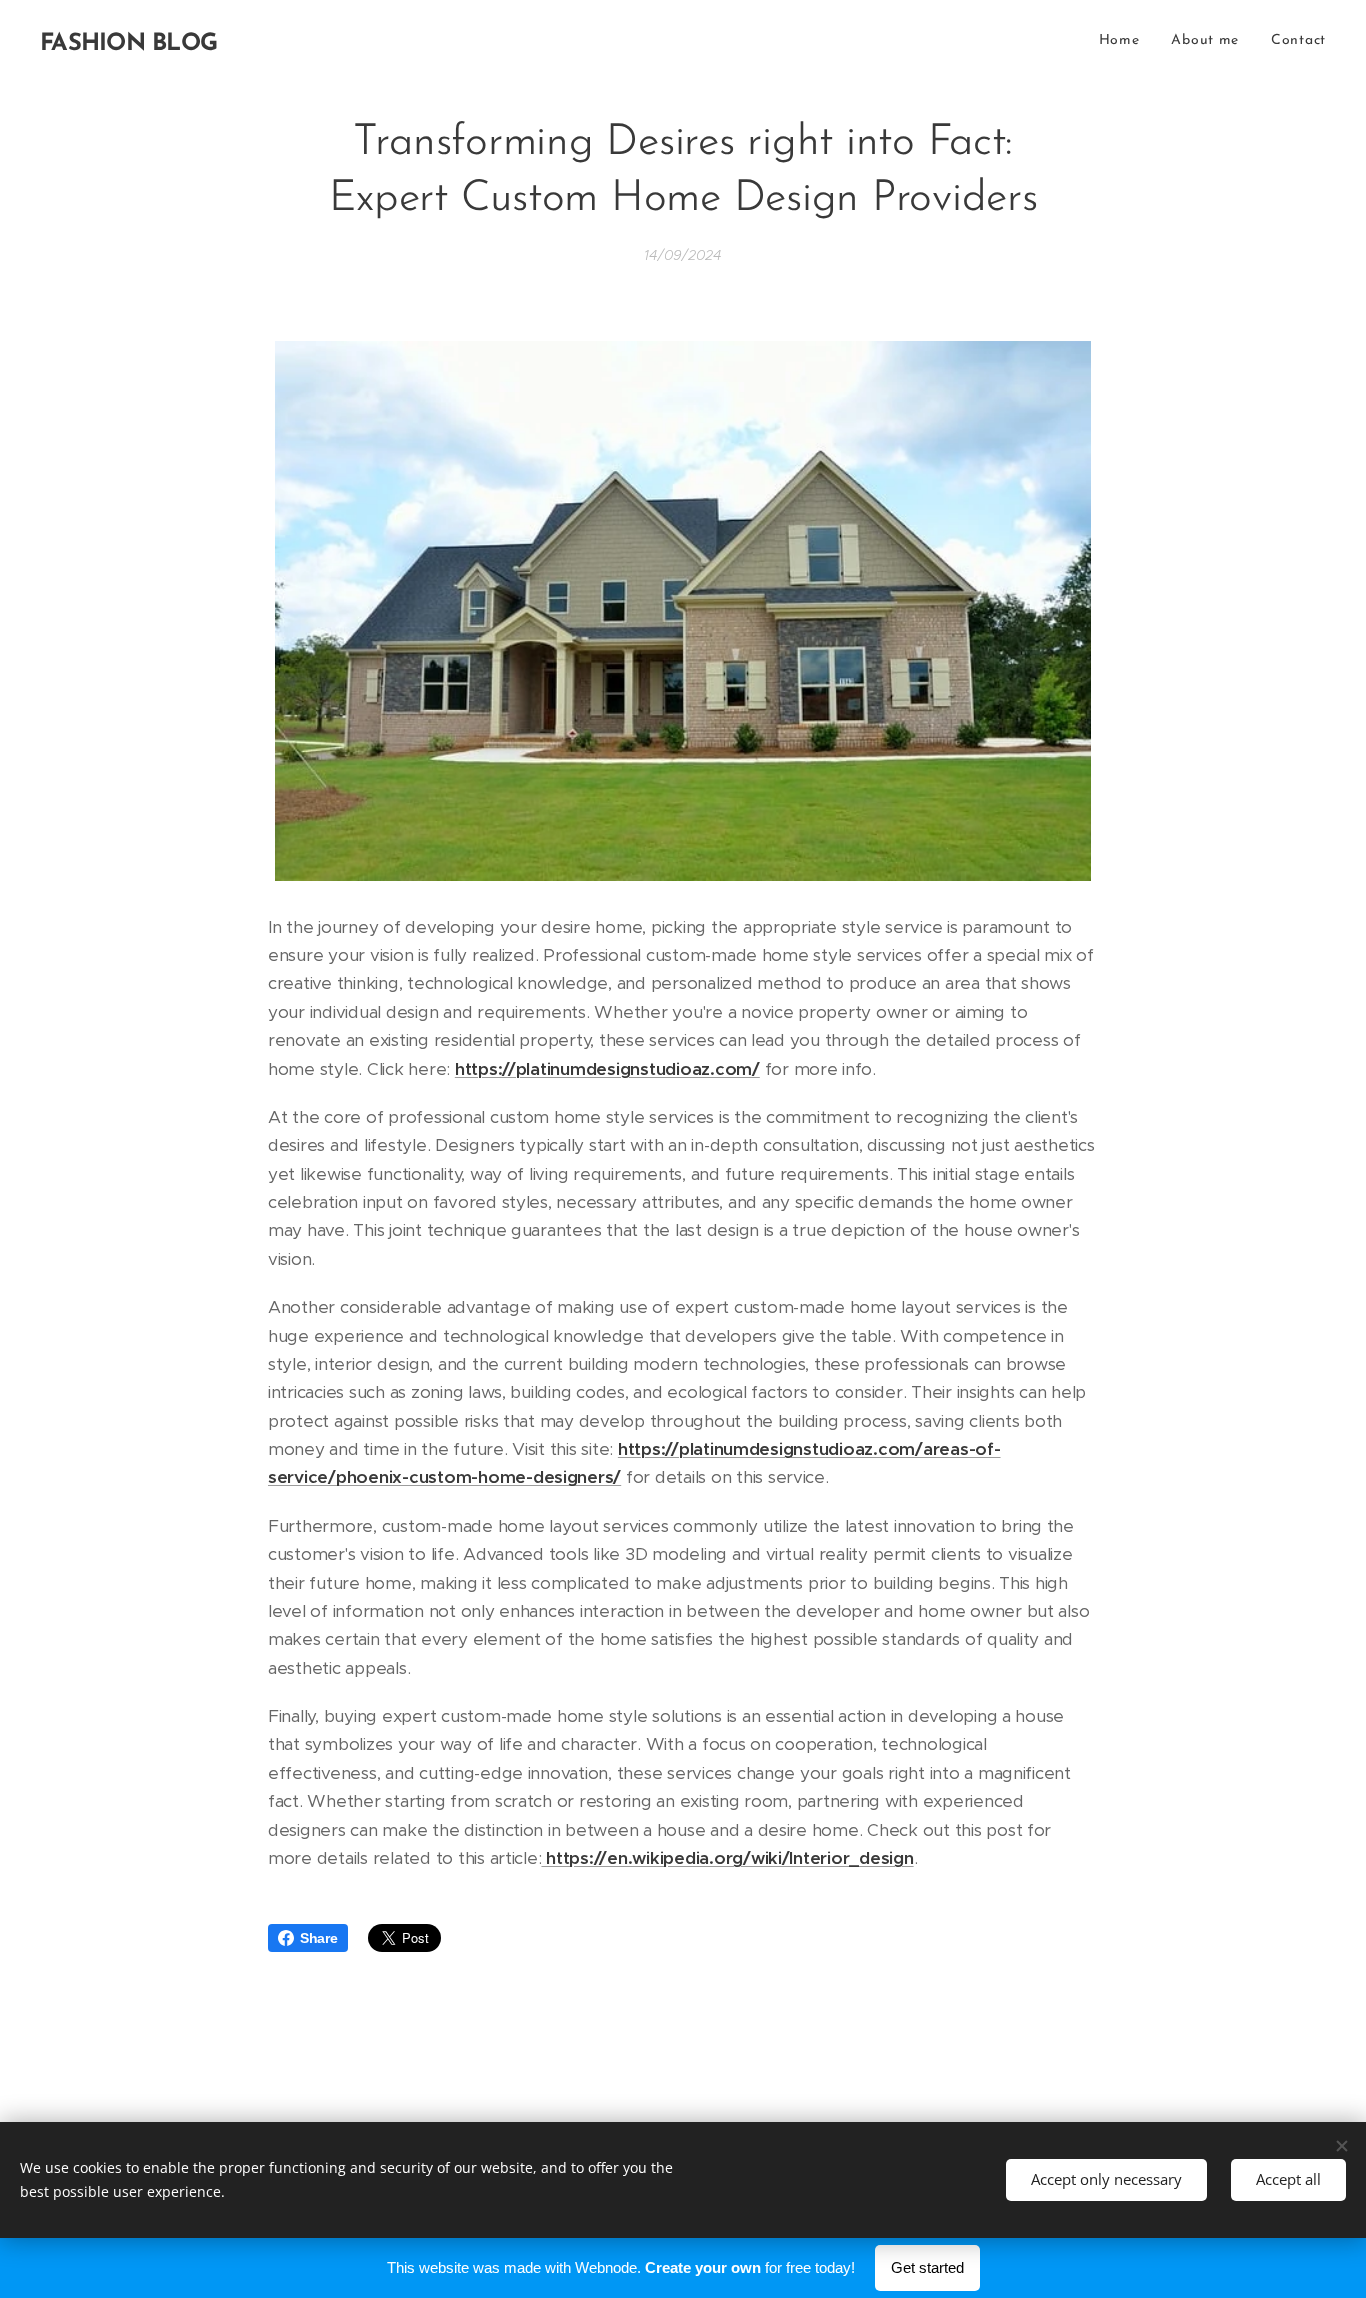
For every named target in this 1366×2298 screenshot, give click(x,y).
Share (319, 1938)
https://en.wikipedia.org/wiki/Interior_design (727, 1858)
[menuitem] (1125, 41)
